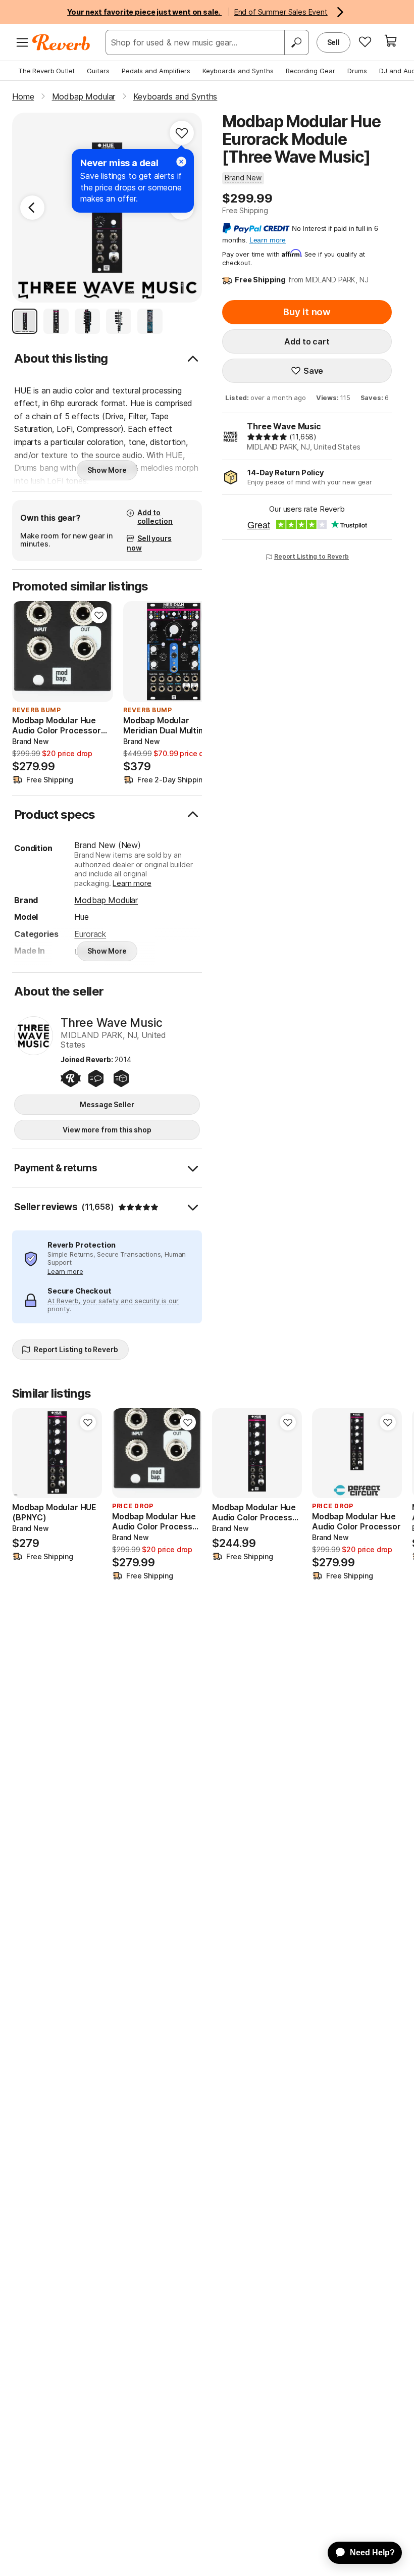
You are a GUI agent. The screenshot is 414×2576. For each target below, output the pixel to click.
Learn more (132, 883)
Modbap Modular (106, 900)
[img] (267, 437)
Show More (107, 470)
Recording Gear (310, 71)
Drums (357, 71)
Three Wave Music (284, 426)
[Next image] (99, 652)
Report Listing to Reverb (312, 556)
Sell (333, 42)
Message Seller (107, 1104)
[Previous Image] (32, 208)
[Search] (296, 42)
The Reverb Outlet (46, 71)
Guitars (98, 71)
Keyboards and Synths (238, 71)
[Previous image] (26, 652)
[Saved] (365, 41)
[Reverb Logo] (61, 42)
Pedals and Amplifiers (156, 71)
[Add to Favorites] (182, 133)
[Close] (181, 162)
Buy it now (307, 312)
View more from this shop (107, 1130)
